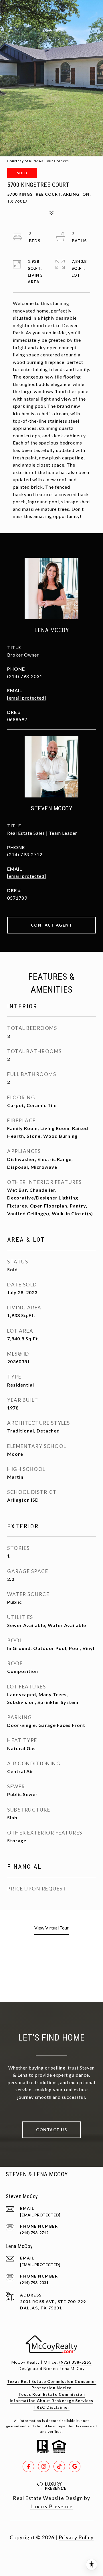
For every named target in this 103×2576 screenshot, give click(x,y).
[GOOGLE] (75, 2466)
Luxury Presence (51, 2506)
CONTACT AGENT (52, 925)
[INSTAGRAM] (44, 2466)
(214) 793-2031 (25, 676)
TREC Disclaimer (51, 2407)
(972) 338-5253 (75, 2362)
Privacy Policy (76, 2537)
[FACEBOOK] (28, 2466)
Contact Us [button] (51, 2130)
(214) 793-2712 (25, 854)
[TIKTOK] (59, 2466)
